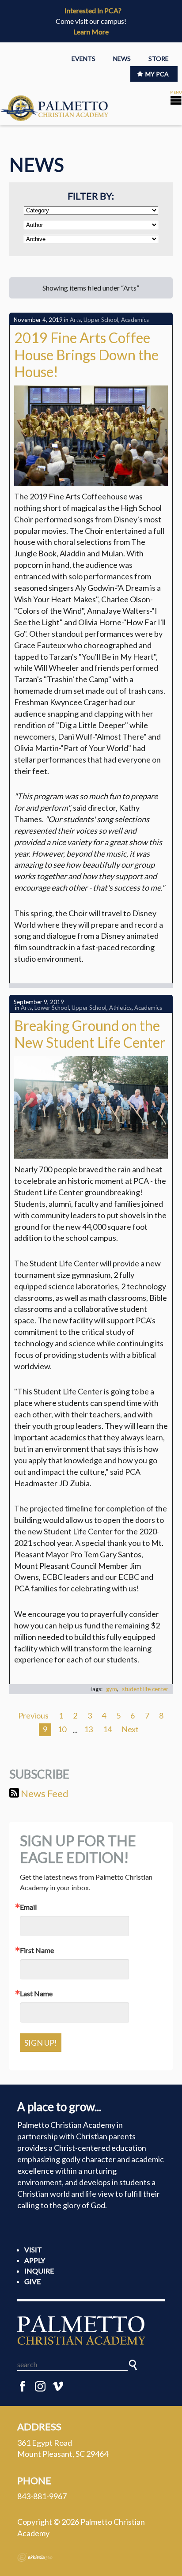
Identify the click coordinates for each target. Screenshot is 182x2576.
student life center (145, 1689)
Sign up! (41, 2043)
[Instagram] (40, 2387)
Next (130, 1729)
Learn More (91, 32)
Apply (35, 2260)
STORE (159, 59)
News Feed (44, 1793)
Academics (135, 320)
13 (88, 1729)
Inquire (39, 2271)
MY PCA (157, 74)
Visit (33, 2249)
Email (28, 1907)
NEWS (122, 59)
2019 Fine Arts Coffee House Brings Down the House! (86, 355)
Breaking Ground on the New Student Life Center (90, 1034)
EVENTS (83, 59)
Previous (33, 1715)
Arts (75, 320)
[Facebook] (23, 2387)
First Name (37, 1950)
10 (62, 1729)
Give (32, 2281)
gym (112, 1689)
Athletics (120, 1008)
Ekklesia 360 (35, 2557)
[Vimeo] (58, 2387)
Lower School (52, 1008)
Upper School (101, 320)
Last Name (36, 1994)
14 (107, 1729)
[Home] (91, 2330)
